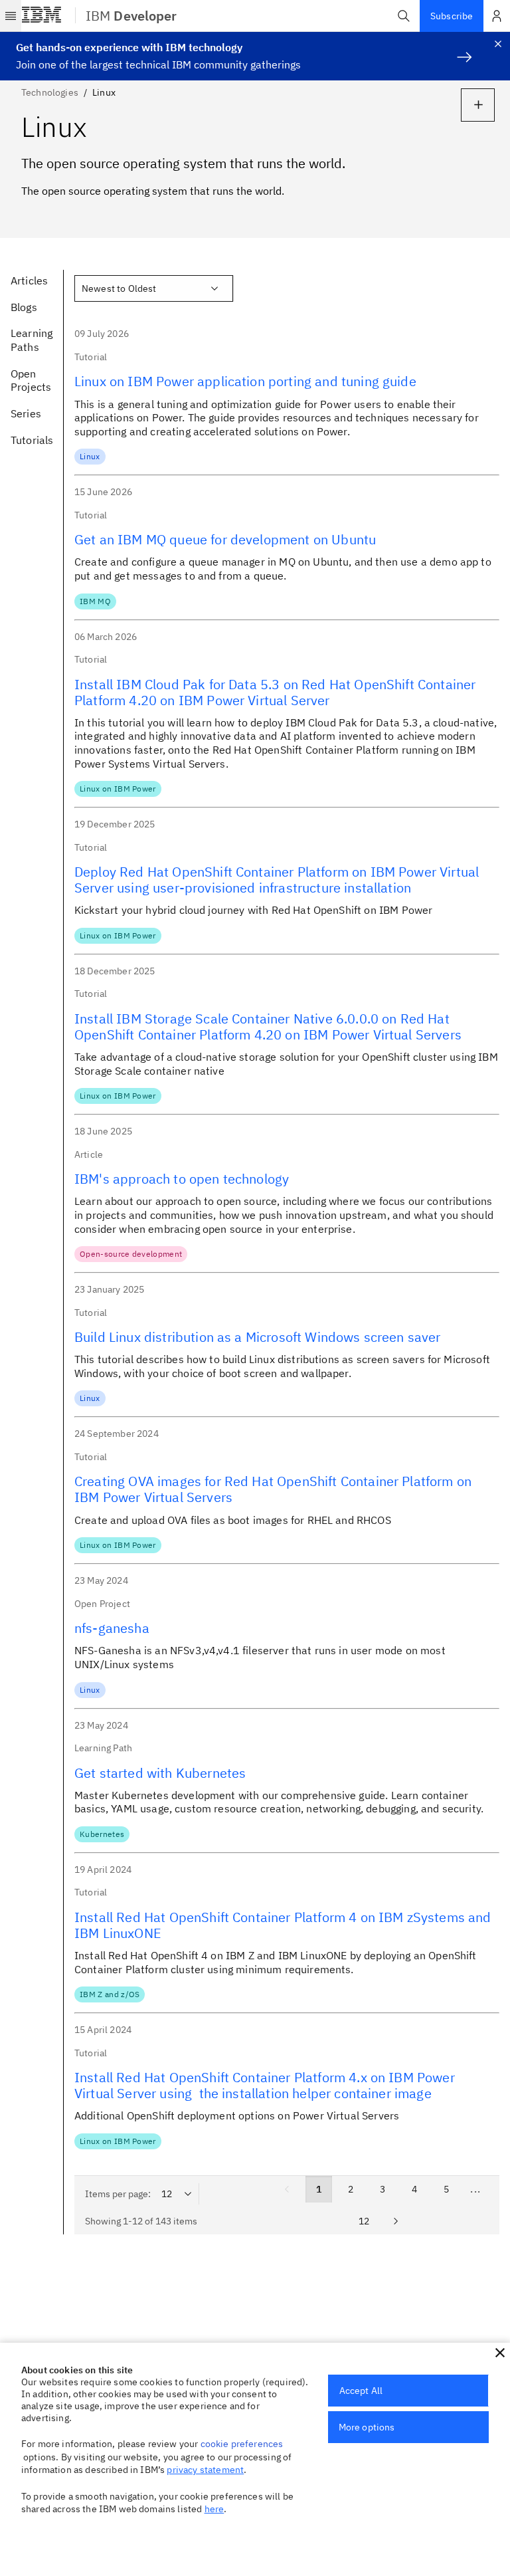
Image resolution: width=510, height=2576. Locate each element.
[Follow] (478, 105)
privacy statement (205, 2470)
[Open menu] (11, 16)
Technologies (50, 92)
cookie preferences (242, 2444)
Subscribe (452, 16)
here (214, 2509)
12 (364, 2221)
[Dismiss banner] (498, 44)
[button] (404, 16)
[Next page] (396, 2221)
